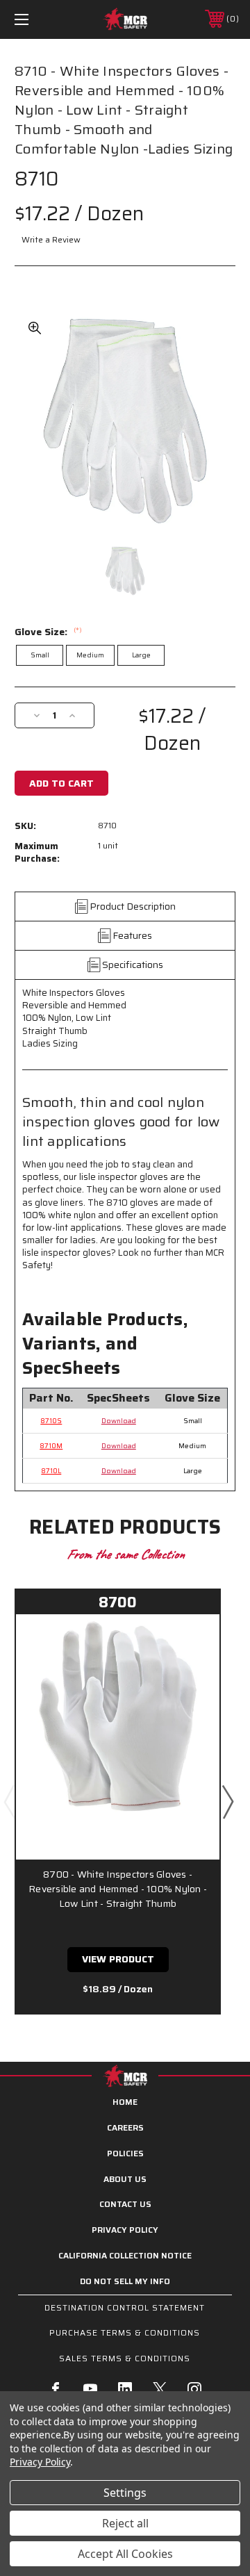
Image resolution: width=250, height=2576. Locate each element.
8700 (118, 1602)
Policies (125, 2153)
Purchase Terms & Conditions (125, 2332)
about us (125, 2179)
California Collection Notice (125, 2255)
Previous (9, 1801)
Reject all (125, 2523)
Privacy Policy (125, 2230)
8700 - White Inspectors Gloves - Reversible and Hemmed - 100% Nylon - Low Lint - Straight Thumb (118, 1889)
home (125, 2102)
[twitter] (160, 2389)
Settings (125, 2493)
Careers (125, 2127)
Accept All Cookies (125, 2554)
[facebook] (56, 2389)
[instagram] (194, 2389)
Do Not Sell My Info (125, 2281)
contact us (125, 2204)
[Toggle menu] (37, 19)
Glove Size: (48, 632)
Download (119, 1421)
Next (227, 1801)
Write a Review (51, 239)
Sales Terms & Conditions (125, 2358)
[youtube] (90, 2389)
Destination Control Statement (125, 2307)
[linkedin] (125, 2389)
